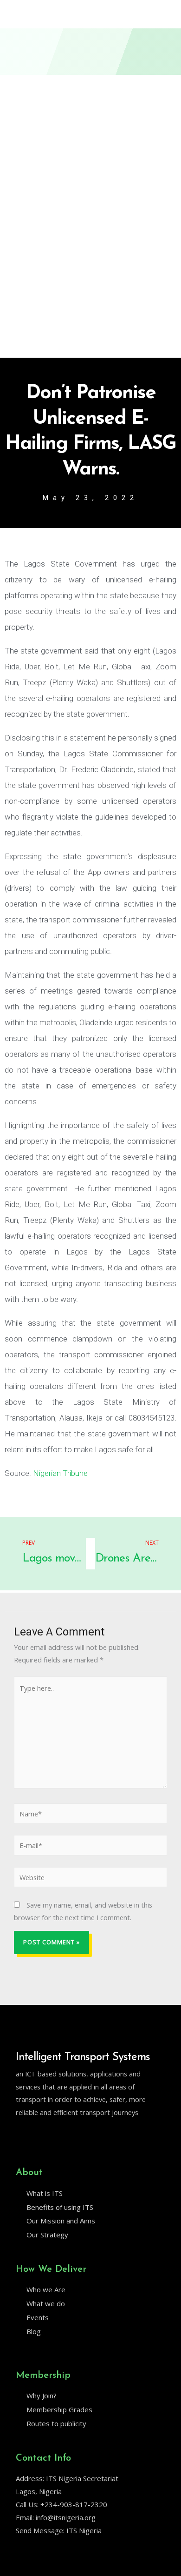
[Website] (90, 1878)
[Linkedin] (39, 2136)
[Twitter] (20, 2136)
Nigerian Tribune (60, 1473)
